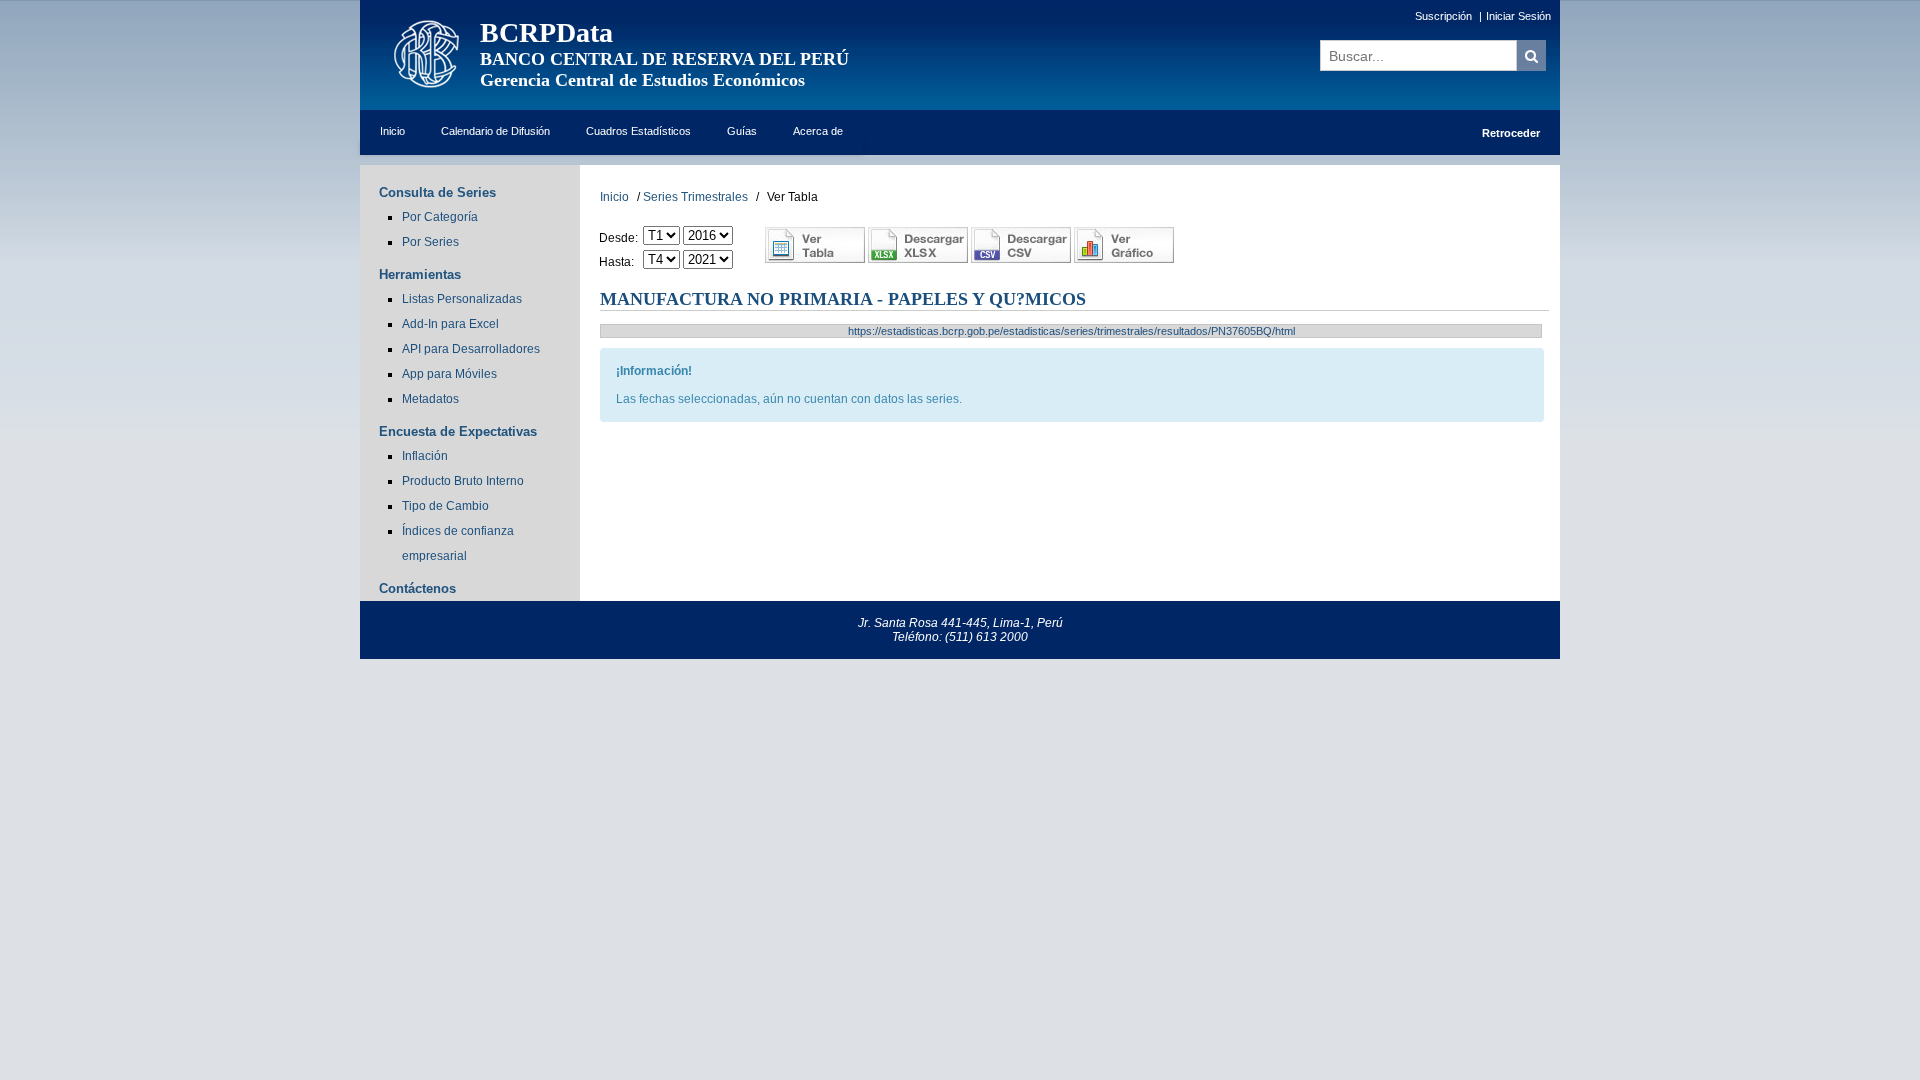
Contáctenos (417, 588)
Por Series (430, 242)
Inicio (392, 131)
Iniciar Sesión (1518, 16)
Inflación (425, 456)
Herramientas (420, 274)
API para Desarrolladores (471, 349)
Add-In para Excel (450, 324)
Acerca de (818, 131)
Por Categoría (440, 217)
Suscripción (1443, 16)
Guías (742, 131)
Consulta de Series (437, 192)
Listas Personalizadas (462, 299)
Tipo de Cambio (445, 506)
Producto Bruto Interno (463, 481)
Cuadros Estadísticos (638, 131)
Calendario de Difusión (495, 131)
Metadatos (430, 399)
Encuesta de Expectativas (458, 431)
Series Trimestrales (695, 197)
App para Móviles (449, 374)
